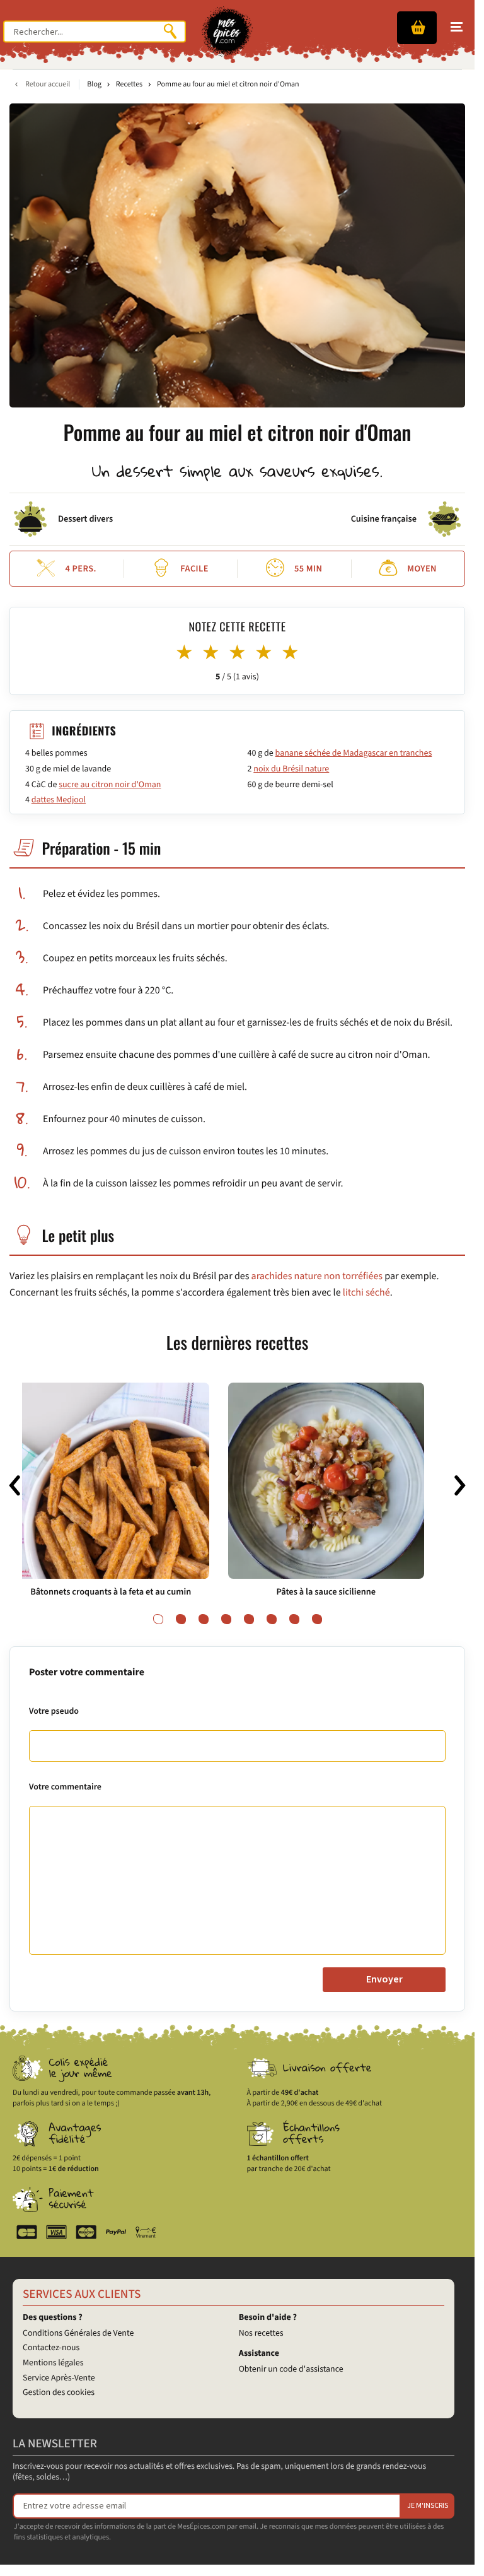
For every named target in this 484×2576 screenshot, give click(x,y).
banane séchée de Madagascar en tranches (354, 753)
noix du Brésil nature (291, 769)
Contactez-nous (51, 2348)
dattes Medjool (59, 800)
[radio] (185, 653)
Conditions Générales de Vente (78, 2333)
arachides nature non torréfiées (317, 1277)
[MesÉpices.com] (227, 32)
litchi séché (366, 1293)
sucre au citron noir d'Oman (110, 785)
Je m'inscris (428, 2506)
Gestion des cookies (59, 2392)
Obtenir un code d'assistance (291, 2369)
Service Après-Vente (59, 2378)
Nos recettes (261, 2333)
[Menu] (457, 27)
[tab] (158, 1619)
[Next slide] (460, 1486)
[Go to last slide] (14, 1486)
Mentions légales (53, 2363)
